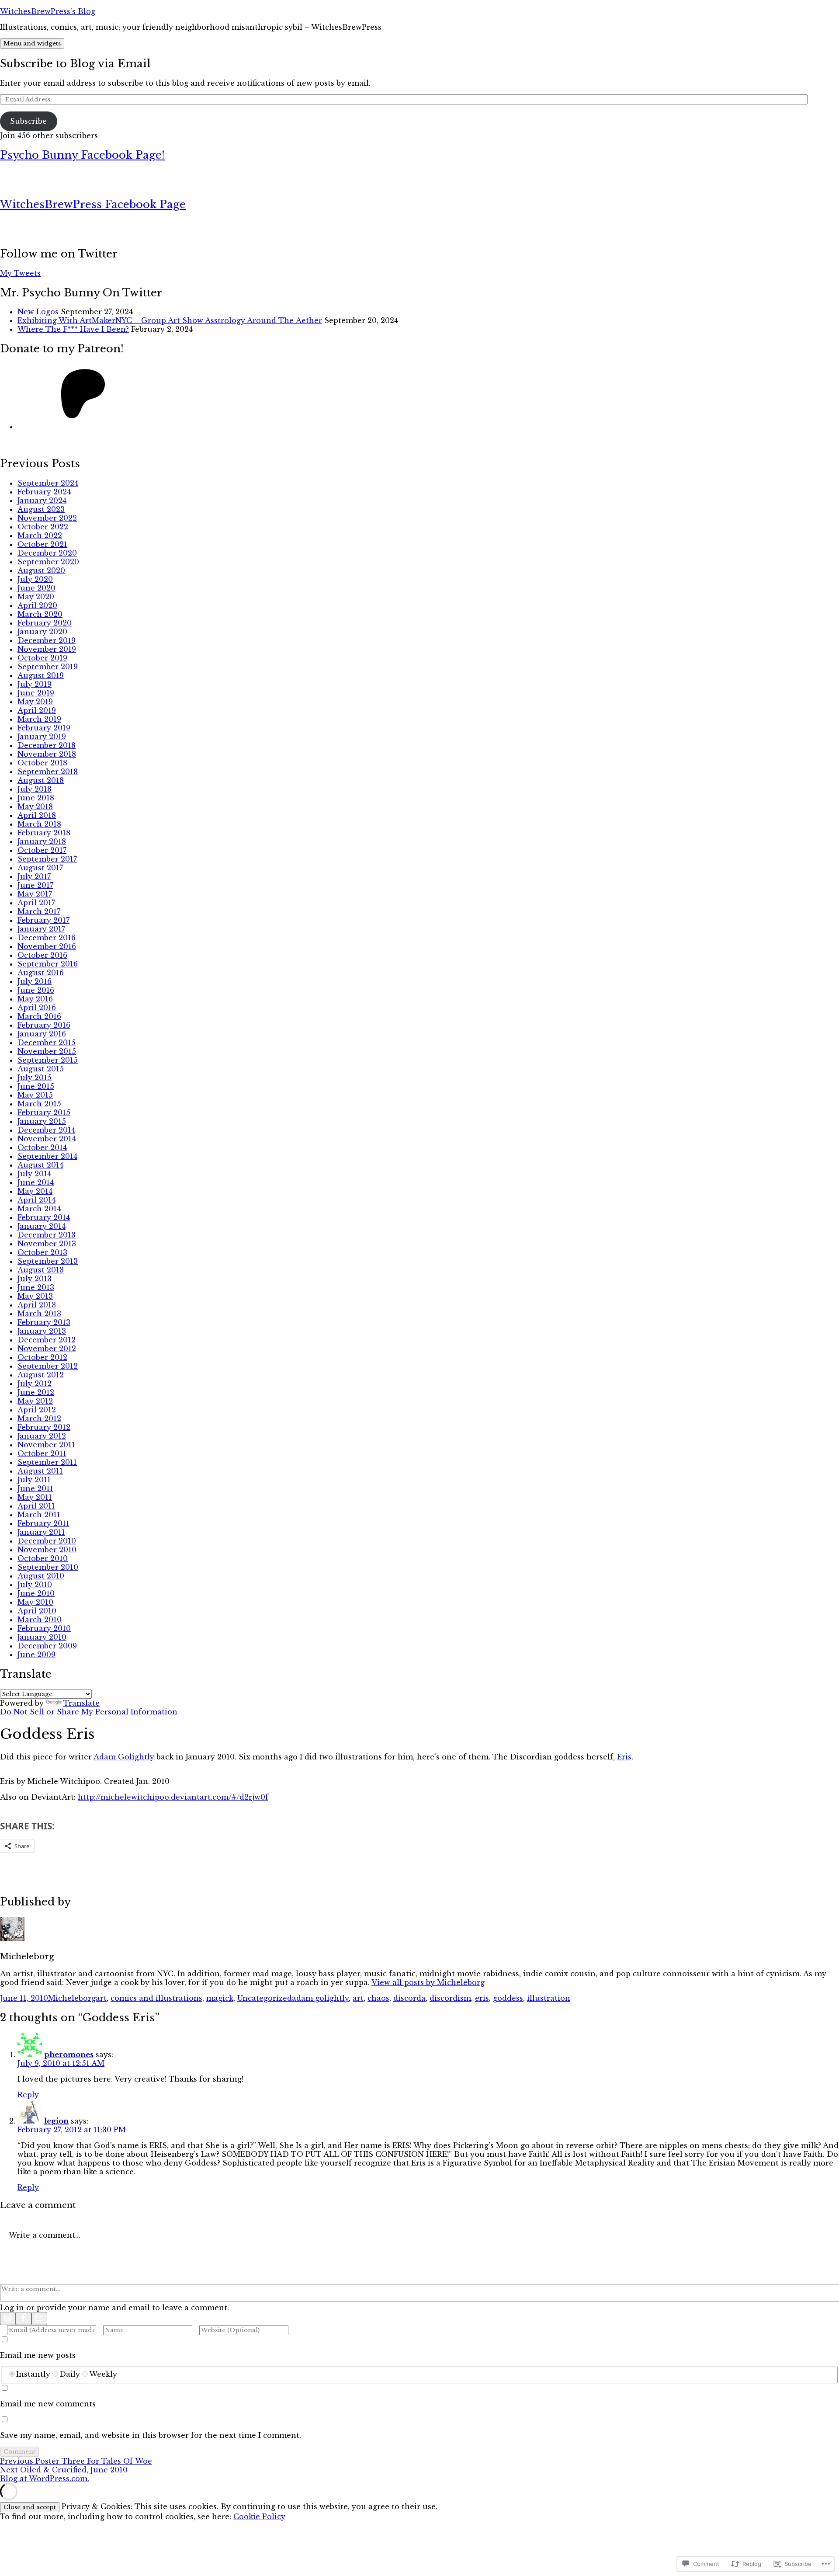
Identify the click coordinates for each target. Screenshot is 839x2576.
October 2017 (42, 850)
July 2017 (34, 876)
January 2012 (42, 1436)
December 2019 (47, 640)
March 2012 (39, 1418)
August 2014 (40, 1165)
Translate (81, 1703)
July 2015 (35, 1078)
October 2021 (42, 544)
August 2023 (41, 509)
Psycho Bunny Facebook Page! (82, 155)
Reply (28, 2095)
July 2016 (35, 981)
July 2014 (34, 1174)
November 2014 (47, 1139)
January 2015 (42, 1121)
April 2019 (37, 710)
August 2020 (41, 570)
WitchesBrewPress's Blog (48, 11)
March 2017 (39, 911)
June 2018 (36, 798)
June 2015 (36, 1086)
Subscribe (28, 121)
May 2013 (35, 1296)
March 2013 (39, 1314)
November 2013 (47, 1244)
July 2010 (35, 1585)
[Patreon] (83, 427)
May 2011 (35, 1497)
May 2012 (35, 1401)
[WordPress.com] (8, 2319)
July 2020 (35, 579)
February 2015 (44, 1112)
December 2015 (47, 1043)
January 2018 (42, 841)
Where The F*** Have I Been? (73, 329)
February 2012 (44, 1427)
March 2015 (39, 1104)
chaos (378, 1998)
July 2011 (34, 1480)
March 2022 (40, 535)
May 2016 (35, 999)
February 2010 (44, 1628)
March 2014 (39, 1209)
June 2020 (36, 588)
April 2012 (37, 1410)
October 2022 (43, 527)
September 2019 (48, 667)
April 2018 (37, 815)
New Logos (38, 312)
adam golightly (320, 1998)
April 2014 (36, 1200)
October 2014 (42, 1147)
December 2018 (47, 745)
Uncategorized (265, 1998)
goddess (508, 1998)
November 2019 (47, 649)
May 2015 (35, 1095)
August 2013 (41, 1270)
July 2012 (35, 1384)
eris (482, 1998)
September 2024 (48, 483)
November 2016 (47, 946)
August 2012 (41, 1375)
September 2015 (48, 1060)
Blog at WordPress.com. (45, 2479)
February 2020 (45, 623)
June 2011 (35, 1488)
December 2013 (47, 1235)
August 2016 (41, 973)
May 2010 (35, 1602)
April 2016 (37, 1008)
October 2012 (42, 1357)
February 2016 (44, 1025)
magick (220, 1998)
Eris (624, 1757)
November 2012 (47, 1349)
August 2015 (41, 1069)
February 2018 (44, 833)
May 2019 (35, 702)
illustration (549, 1998)
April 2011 (36, 1506)
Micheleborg (72, 1998)
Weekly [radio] (103, 2374)
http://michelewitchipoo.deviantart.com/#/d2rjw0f (173, 1797)
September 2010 (48, 1567)
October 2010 (43, 1558)
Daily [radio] (70, 2374)
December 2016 (47, 938)
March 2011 (39, 1515)
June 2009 (36, 1655)
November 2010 (47, 1550)
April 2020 (37, 605)
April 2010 (37, 1611)
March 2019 (39, 719)
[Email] (39, 2319)
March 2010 (40, 1620)
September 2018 (48, 772)
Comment (19, 2452)
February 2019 (44, 728)
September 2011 (47, 1462)
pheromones (69, 2055)
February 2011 (43, 1523)
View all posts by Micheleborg (428, 1982)
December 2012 (47, 1340)
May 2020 (36, 597)
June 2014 (36, 1182)
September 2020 (48, 562)
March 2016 (39, 1016)
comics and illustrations (156, 1998)
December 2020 (47, 553)
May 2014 (35, 1191)
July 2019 (35, 684)
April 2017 (36, 903)
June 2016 (36, 990)
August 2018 (41, 780)
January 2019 (42, 737)
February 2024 (44, 492)
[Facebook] (24, 2319)
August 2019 (41, 675)
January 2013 (42, 1331)
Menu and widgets (32, 43)
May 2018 (35, 807)
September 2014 (47, 1156)
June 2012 (36, 1392)
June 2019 (36, 693)
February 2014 (44, 1217)
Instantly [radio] (33, 2374)
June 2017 (35, 885)
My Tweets (20, 273)
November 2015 (47, 1051)
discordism (450, 1998)
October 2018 (42, 763)
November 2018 (47, 754)
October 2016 (42, 955)
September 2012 (48, 1366)
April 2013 (37, 1305)
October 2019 (42, 658)
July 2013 (35, 1279)
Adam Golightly (124, 1757)
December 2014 (46, 1130)
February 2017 (43, 920)
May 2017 (35, 894)
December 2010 (47, 1541)
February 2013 (44, 1322)
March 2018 (39, 824)
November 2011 (46, 1445)
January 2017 (41, 929)
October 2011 (42, 1453)
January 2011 (41, 1532)
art (101, 1998)
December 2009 (47, 1646)
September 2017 (47, 859)
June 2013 (36, 1287)
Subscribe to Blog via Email (75, 64)
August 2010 (41, 1576)
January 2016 (42, 1034)
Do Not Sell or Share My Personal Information (89, 1712)
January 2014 (42, 1226)
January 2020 (42, 632)
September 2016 (48, 964)
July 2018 (35, 789)
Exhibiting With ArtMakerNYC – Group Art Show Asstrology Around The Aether (170, 320)
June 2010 (36, 1593)
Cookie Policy (259, 2517)
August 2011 (40, 1471)
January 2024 (42, 501)
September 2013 (48, 1261)
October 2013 (42, 1252)
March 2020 (40, 614)
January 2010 (42, 1637)
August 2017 (40, 868)
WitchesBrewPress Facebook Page (93, 204)
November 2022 (47, 518)
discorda (409, 1998)
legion (56, 2121)
